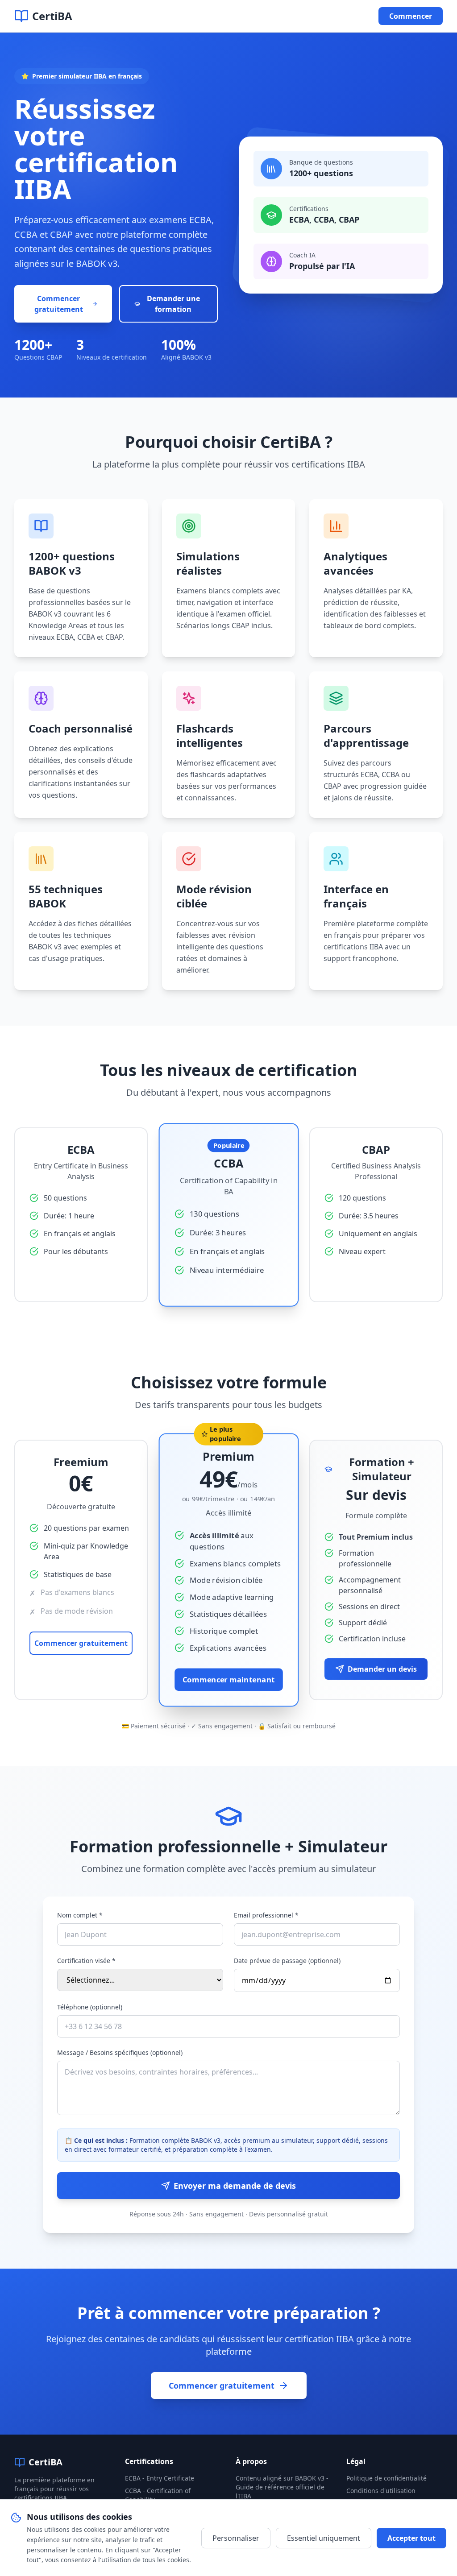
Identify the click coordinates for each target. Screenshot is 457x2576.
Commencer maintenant (229, 1679)
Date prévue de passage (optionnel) (287, 1961)
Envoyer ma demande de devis (235, 2186)
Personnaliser (236, 2538)
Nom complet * (80, 1915)
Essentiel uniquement (324, 2538)
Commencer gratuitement (59, 304)
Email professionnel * (266, 1915)
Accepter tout (411, 2538)
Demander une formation (173, 304)
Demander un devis (382, 1669)
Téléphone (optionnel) (90, 2007)
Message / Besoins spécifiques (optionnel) (120, 2052)
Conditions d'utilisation (381, 2491)
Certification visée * (86, 1961)
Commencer (411, 16)
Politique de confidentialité (386, 2478)
